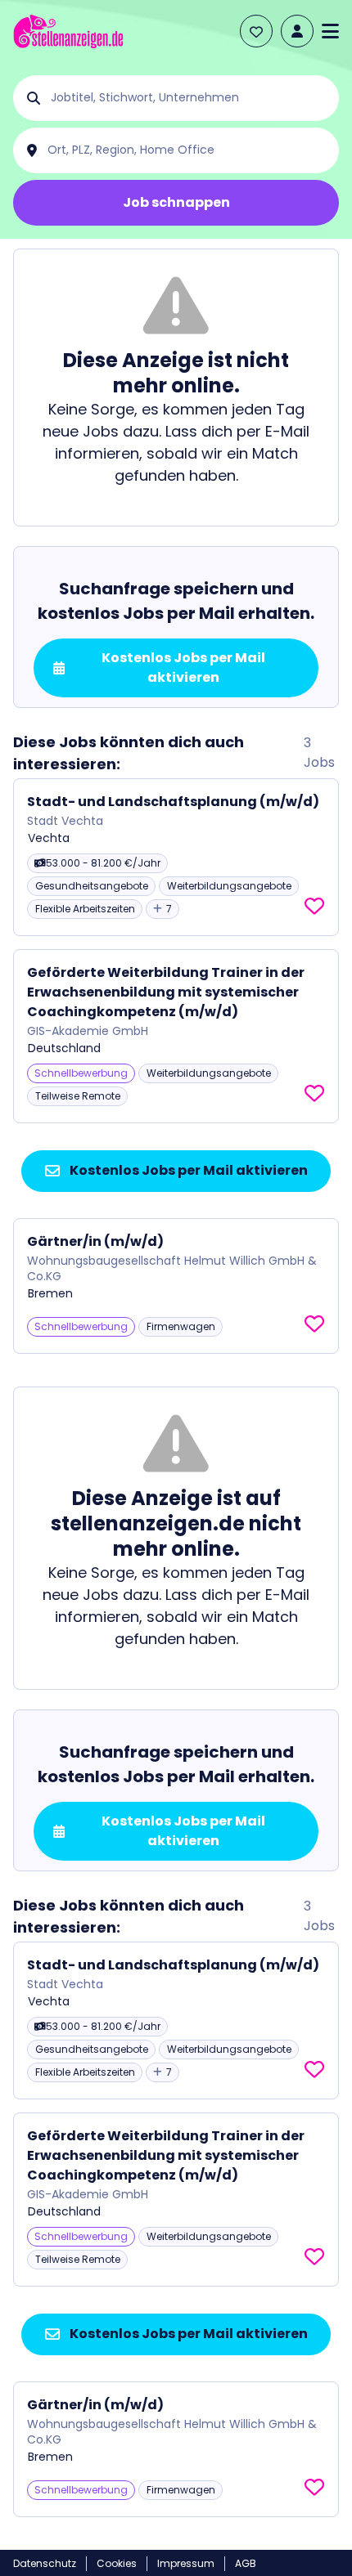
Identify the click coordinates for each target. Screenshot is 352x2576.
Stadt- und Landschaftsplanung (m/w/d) (173, 802)
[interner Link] (68, 31)
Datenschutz (45, 2563)
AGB (246, 2563)
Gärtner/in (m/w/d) (95, 1241)
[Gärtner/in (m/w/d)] (176, 1286)
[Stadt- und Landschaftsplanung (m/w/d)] (176, 857)
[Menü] (330, 31)
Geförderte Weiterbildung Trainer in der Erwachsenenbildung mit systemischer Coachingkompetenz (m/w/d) (166, 992)
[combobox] (189, 98)
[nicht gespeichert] (314, 907)
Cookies (117, 2563)
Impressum (186, 2563)
